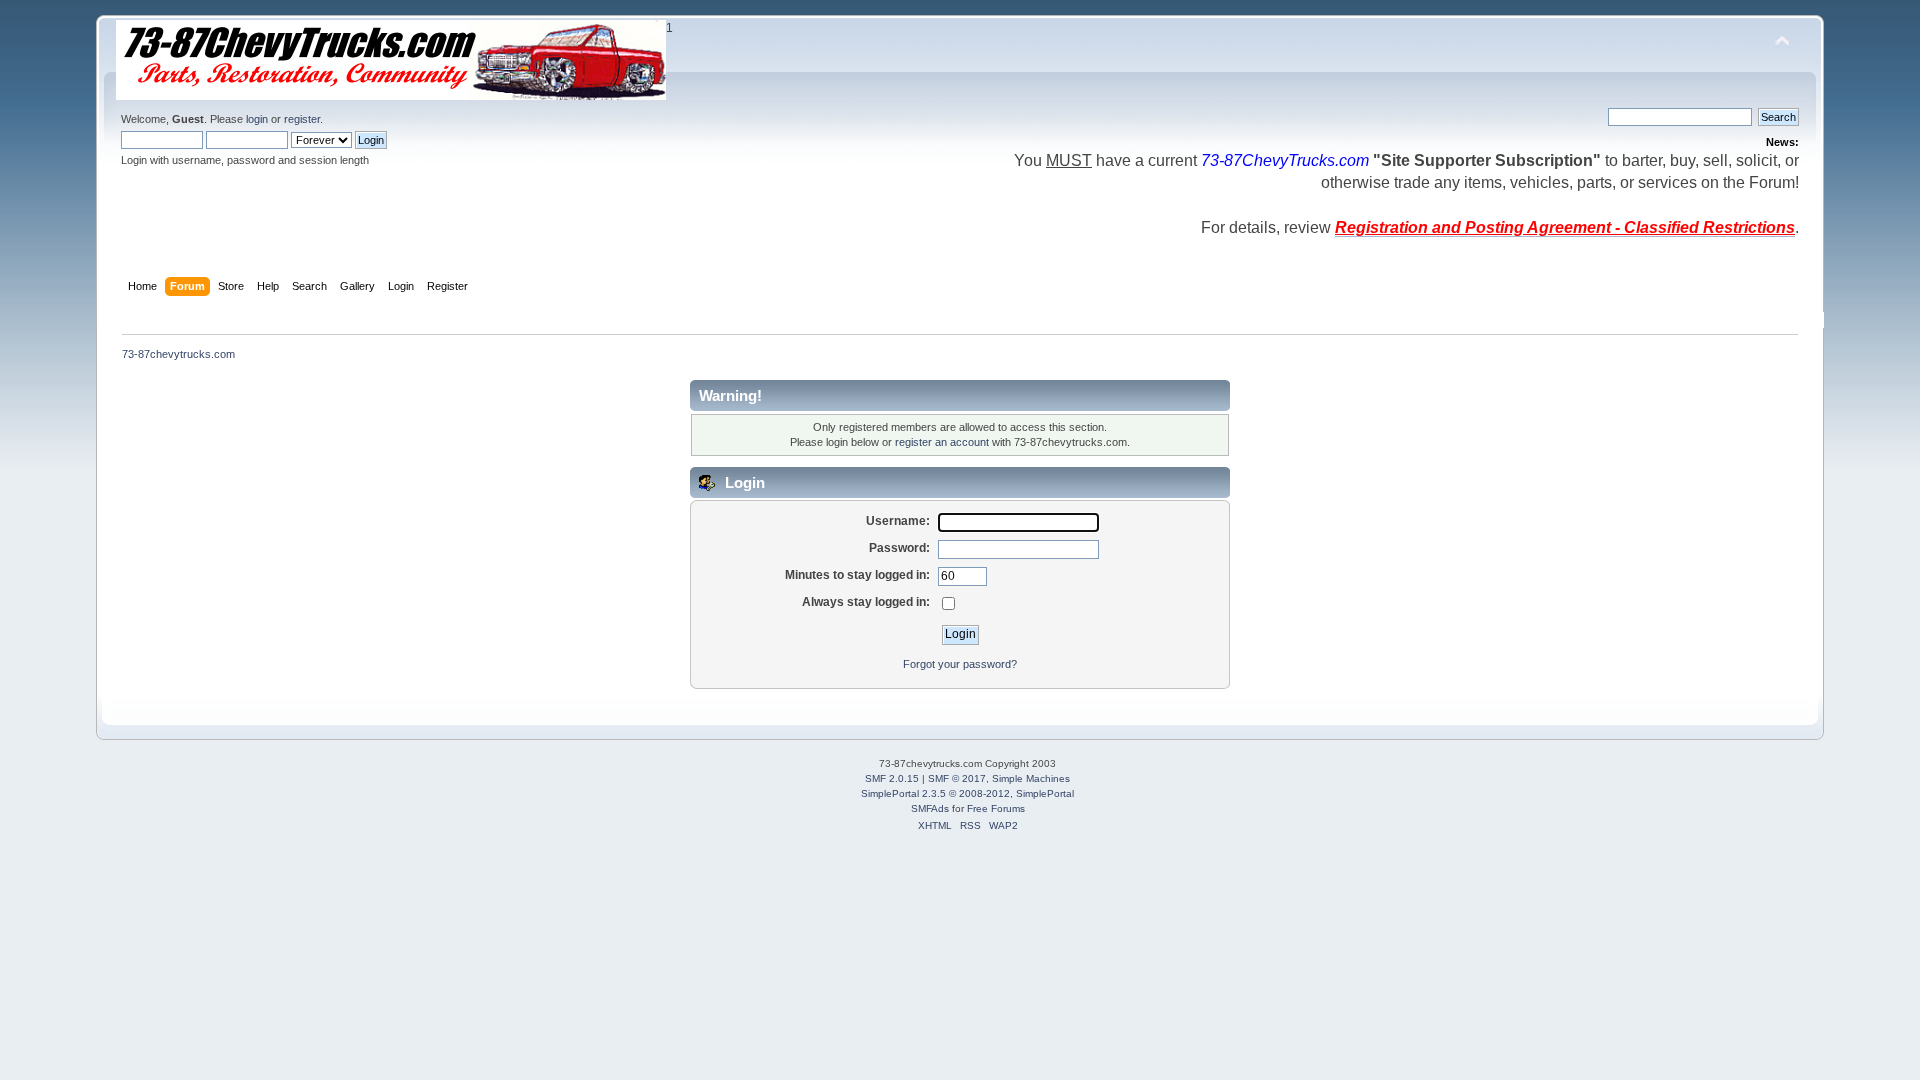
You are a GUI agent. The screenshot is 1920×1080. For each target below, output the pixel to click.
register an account (942, 442)
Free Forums (996, 808)
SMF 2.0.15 (892, 778)
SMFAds (930, 808)
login (257, 119)
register (302, 119)
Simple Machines (1031, 778)
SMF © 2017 (957, 778)
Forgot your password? (960, 664)
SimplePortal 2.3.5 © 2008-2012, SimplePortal (967, 793)
